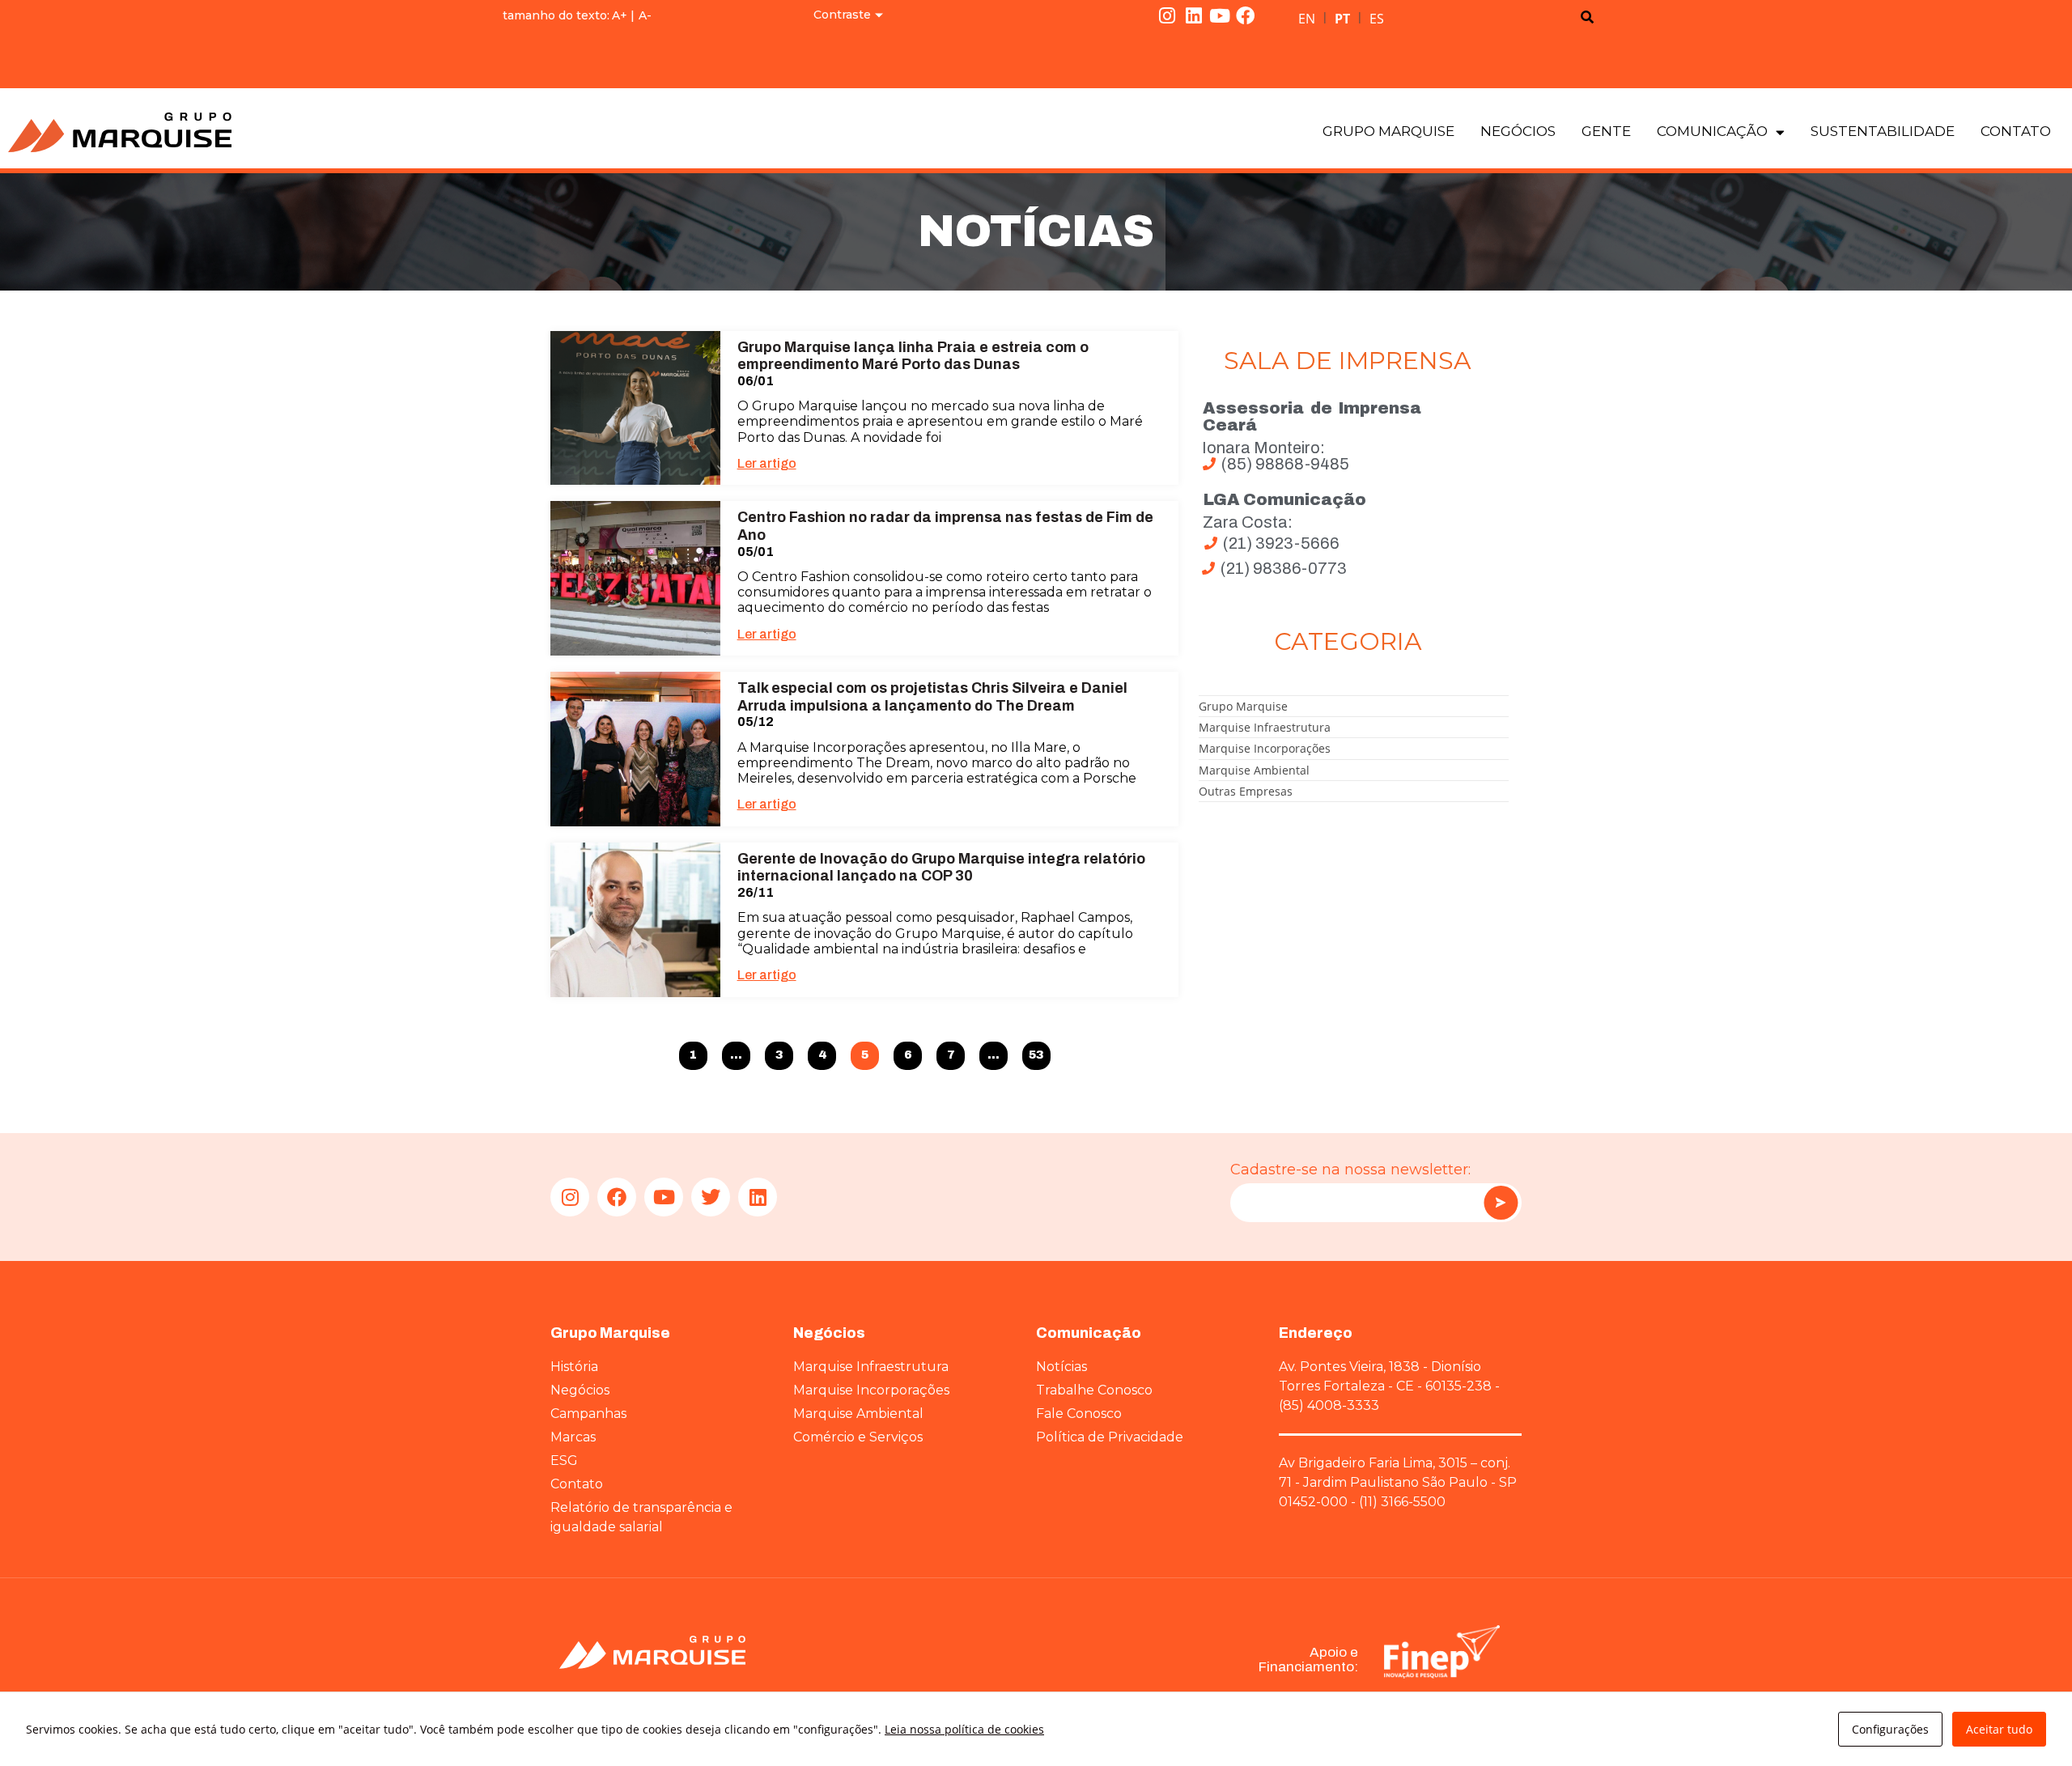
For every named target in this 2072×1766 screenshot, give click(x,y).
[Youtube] (1220, 15)
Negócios (1518, 131)
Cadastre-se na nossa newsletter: (1350, 1170)
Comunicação (1712, 131)
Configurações (1890, 1729)
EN (1307, 19)
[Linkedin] (1193, 15)
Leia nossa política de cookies (964, 1729)
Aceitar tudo (1999, 1729)
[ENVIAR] (1501, 1203)
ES (1377, 19)
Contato (2016, 131)
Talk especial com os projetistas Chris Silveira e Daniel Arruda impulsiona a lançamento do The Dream (932, 697)
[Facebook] (1246, 15)
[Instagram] (1167, 15)
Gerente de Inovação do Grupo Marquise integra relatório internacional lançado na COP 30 (941, 868)
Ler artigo (767, 463)
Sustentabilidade (1883, 131)
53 (1037, 1052)
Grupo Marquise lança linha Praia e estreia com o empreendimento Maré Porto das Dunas (913, 356)
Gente (1606, 131)
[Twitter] (711, 1197)
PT (1342, 19)
